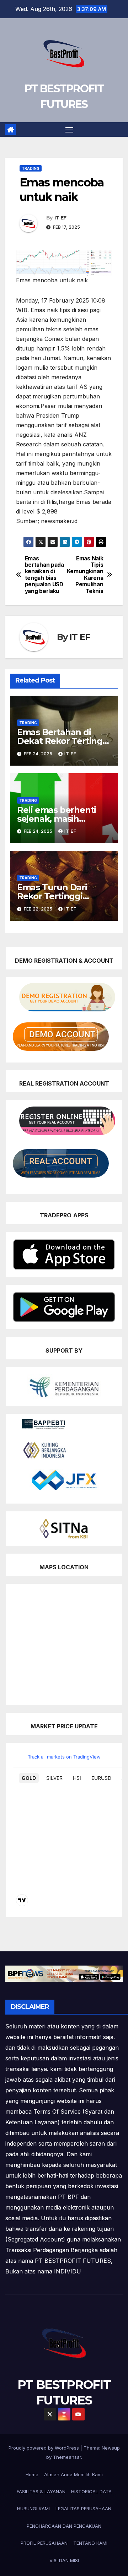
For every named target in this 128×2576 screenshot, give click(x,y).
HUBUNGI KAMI (33, 2509)
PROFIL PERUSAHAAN (44, 2543)
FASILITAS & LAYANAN (41, 2491)
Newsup (111, 2448)
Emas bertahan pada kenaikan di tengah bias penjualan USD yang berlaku (44, 575)
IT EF (60, 218)
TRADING (31, 168)
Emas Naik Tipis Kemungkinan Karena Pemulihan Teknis (85, 575)
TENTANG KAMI (90, 2543)
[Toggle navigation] (69, 130)
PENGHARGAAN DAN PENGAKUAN (64, 2526)
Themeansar (67, 2457)
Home (32, 2474)
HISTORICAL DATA (91, 2491)
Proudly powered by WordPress (44, 2448)
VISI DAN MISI (64, 2560)
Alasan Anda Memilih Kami (73, 2474)
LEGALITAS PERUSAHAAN (83, 2509)
